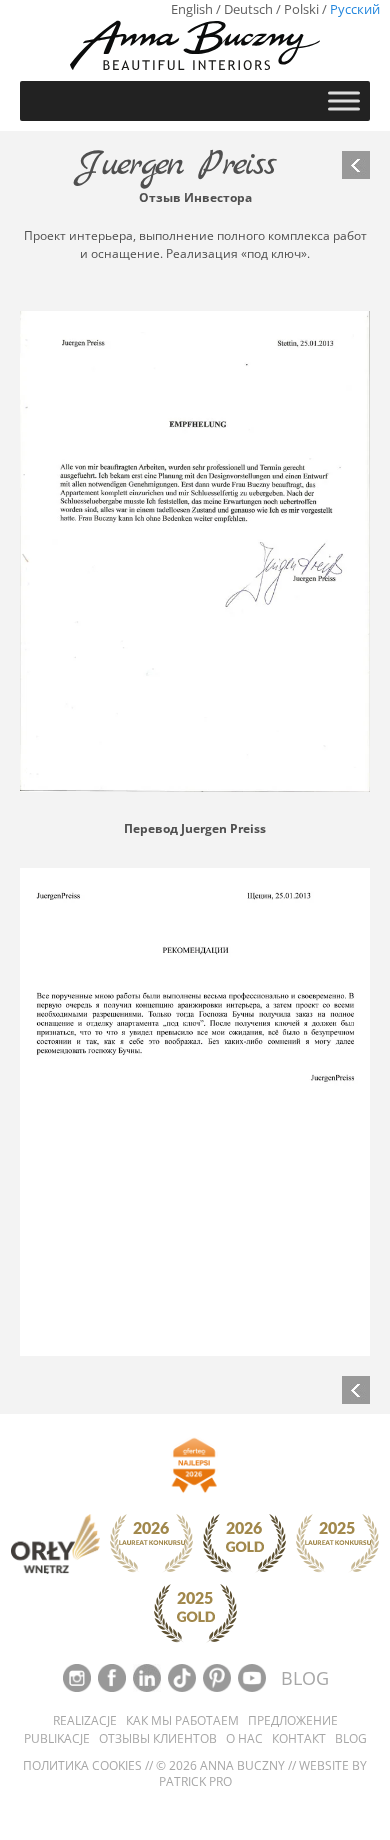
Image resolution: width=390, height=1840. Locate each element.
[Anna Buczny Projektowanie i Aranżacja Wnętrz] (195, 44)
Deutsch (248, 9)
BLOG (305, 1678)
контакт (299, 1739)
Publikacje (57, 1739)
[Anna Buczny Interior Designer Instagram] (78, 1676)
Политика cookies (82, 1765)
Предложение (293, 1721)
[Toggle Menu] (344, 100)
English (192, 9)
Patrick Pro (195, 1781)
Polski (301, 9)
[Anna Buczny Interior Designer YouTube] (253, 1676)
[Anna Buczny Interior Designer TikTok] (183, 1676)
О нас (244, 1739)
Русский (355, 9)
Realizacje (85, 1721)
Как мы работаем (182, 1721)
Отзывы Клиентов (158, 1739)
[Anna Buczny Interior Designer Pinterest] (218, 1676)
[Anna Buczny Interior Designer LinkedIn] (148, 1676)
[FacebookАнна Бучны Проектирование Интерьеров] (113, 1676)
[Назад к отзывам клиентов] (356, 165)
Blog (351, 1739)
